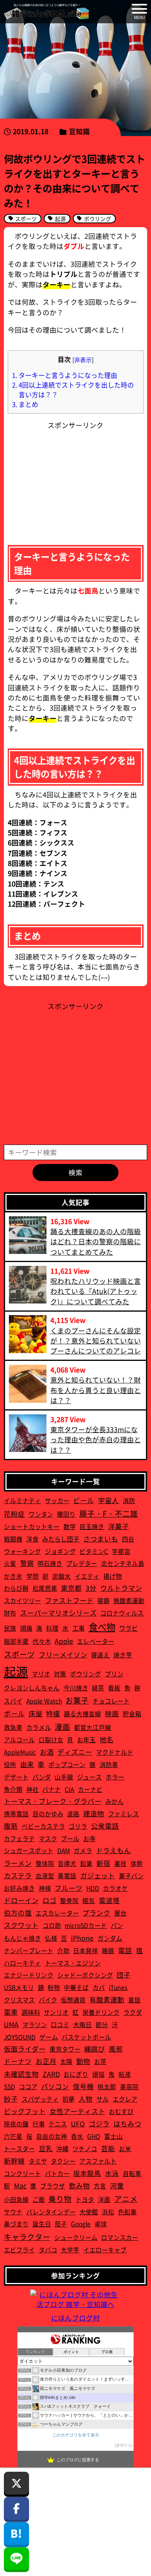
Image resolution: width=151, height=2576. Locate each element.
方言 (100, 2186)
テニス (58, 2124)
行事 (39, 2124)
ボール (14, 1713)
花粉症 (14, 1514)
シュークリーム (76, 2237)
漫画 (62, 1727)
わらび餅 (16, 1588)
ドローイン (21, 1900)
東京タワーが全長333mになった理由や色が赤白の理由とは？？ (96, 1440)
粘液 (125, 2074)
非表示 (83, 360)
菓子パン (131, 1876)
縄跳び (94, 2049)
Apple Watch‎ (44, 1701)
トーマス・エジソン (73, 1963)
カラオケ (115, 1888)
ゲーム (49, 2037)
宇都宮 (121, 1551)
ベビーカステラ (43, 1826)
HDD (93, 1888)
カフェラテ (19, 1838)
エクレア (125, 2099)
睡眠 (108, 1950)
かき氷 (13, 1576)
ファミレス (124, 1814)
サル (103, 2099)
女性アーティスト (77, 2111)
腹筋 (11, 1826)
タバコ (48, 2250)
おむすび (121, 2111)
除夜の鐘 (16, 2124)
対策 (60, 1674)
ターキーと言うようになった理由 (65, 375)
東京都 (71, 1588)
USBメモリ (19, 1987)
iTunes (118, 1987)
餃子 (11, 2099)
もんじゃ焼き (22, 1938)
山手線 (64, 1777)
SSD (9, 2086)
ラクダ (133, 2012)
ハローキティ (22, 1963)
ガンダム (110, 1938)
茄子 (61, 2224)
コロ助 (52, 1925)
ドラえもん (113, 1850)
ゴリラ (78, 1826)
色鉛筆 (127, 2212)
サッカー (57, 1500)
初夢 (69, 2099)
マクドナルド (115, 1752)
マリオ (41, 1674)
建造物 (94, 1813)
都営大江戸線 (93, 1727)
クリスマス (19, 2000)
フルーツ (69, 1888)
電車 (11, 2012)
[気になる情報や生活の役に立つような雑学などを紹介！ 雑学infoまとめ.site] (46, 12)
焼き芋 (123, 1655)
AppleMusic (20, 1752)
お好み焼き (19, 1888)
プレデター (82, 1563)
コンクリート (22, 2173)
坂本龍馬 (87, 2173)
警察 (27, 1563)
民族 (10, 1628)
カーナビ (90, 1789)
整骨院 (69, 1900)
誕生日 (42, 2224)
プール (70, 1838)
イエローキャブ (105, 2250)
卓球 (101, 2224)
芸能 (108, 2148)
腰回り (66, 1514)
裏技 (120, 1863)
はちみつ (127, 2123)
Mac (20, 2185)
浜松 (108, 2212)
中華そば (76, 1987)
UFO (78, 2123)
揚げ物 (113, 1576)
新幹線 (14, 2161)
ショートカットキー (32, 1526)
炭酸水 (62, 1576)
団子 (124, 1975)
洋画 (104, 2199)
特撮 (53, 1713)
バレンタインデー (51, 2212)
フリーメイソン (63, 1654)
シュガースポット (29, 1850)
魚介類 (13, 1789)
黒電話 (67, 1876)
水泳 (112, 2173)
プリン (114, 1674)
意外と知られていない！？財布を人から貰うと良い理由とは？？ (96, 1390)
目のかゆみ (48, 1814)
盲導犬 (67, 1863)
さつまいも (101, 1539)
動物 (83, 2061)
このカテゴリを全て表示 (76, 2435)
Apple (64, 1641)
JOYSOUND (20, 2037)
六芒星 (13, 2136)
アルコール (19, 1740)
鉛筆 (86, 1863)
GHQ (94, 2136)
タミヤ (38, 2161)
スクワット (21, 1925)
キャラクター (27, 2237)
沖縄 (62, 2148)
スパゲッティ (40, 2099)
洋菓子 (118, 1526)
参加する (124, 2445)
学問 (33, 1576)
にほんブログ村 (75, 2318)
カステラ (18, 1875)
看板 (114, 1688)
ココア (28, 2086)
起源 (16, 1671)
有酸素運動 (107, 1999)
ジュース (89, 1777)
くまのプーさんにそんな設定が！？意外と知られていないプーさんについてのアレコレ (96, 1341)
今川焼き (76, 1688)
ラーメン (18, 1863)
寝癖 (103, 1600)
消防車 (109, 1764)
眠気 (89, 1900)
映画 (112, 1713)
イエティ (87, 1576)
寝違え (100, 1655)
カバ (99, 1987)
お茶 (100, 2061)
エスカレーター (57, 1913)
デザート (16, 1777)
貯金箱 (132, 1714)
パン (117, 1925)
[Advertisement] (75, 479)
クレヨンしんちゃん (32, 1688)
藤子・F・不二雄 (109, 1513)
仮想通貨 (73, 2000)
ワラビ (129, 1628)
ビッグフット (25, 2111)
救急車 (13, 1727)
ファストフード (69, 1600)
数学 (70, 1526)
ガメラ (83, 1850)
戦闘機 (13, 1539)
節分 (102, 2024)
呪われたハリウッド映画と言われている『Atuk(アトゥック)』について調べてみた (96, 1291)
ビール (84, 1500)
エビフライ (19, 2250)
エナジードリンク (29, 1975)
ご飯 (39, 2199)
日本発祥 (86, 1950)
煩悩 (98, 2074)
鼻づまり (16, 2224)
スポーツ (19, 1654)
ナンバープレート (29, 1950)
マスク (48, 1838)
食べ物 (102, 1627)
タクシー (63, 2161)
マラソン (35, 2024)
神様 (45, 1888)
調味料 (31, 2012)
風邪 (116, 2049)
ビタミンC (94, 1551)
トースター (19, 2148)
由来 (27, 1764)
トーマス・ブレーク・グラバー (53, 1801)
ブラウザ (53, 2186)
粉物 (54, 1987)
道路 (73, 1814)
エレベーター (96, 1641)
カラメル (39, 1727)
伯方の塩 (18, 1913)
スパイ (13, 1701)
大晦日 (82, 2024)
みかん (115, 1801)
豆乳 (46, 2148)
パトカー (57, 2173)
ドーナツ (18, 2061)
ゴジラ (99, 2123)
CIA (69, 1789)
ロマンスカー (120, 2237)
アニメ (126, 2199)
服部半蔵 (16, 1641)
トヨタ (85, 2199)
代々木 (42, 1641)
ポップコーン (67, 1764)
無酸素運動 (129, 1600)
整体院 (45, 1863)
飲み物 (79, 2185)
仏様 (51, 1938)
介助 (63, 1950)
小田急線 (16, 2199)
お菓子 (77, 1700)
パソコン (55, 2086)
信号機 (83, 2086)
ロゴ (50, 1900)
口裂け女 (51, 1740)
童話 (134, 2000)
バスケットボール (86, 2037)
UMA (11, 2024)
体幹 (137, 1863)
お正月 (46, 2061)
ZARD (51, 2074)
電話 (125, 1950)
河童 (117, 2185)
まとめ (25, 404)
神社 (33, 1789)
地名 (106, 1739)
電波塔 (109, 1900)
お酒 (47, 1752)
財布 (10, 1613)
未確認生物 (21, 2074)
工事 (79, 1628)
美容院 (129, 2086)
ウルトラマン (121, 1588)
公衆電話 (105, 1826)
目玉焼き (92, 1526)
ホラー (115, 1777)
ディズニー (75, 1752)
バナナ (51, 1789)
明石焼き (50, 1563)
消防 (129, 1500)
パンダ (42, 1777)
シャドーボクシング (85, 1975)
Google (81, 2224)
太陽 (66, 2061)
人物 (86, 2099)
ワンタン (41, 1514)
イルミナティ (22, 1500)
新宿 (103, 1863)
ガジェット (98, 1875)
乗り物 (60, 2199)
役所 (10, 1764)
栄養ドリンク (101, 2012)
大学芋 (70, 2250)
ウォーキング (22, 1551)
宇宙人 (108, 1500)
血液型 (45, 1876)
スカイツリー (22, 1600)
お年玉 (86, 1740)
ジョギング (60, 1551)
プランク (96, 1913)
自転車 (132, 2173)
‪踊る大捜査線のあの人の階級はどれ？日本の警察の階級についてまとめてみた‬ (96, 1241)
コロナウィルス (122, 1613)
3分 (91, 1588)
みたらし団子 (61, 1539)
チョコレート (111, 1701)
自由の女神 (51, 2136)
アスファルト (98, 2161)
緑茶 (98, 1688)
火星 (10, 1563)
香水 (77, 2136)
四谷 (128, 1539)
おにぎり (76, 2074)
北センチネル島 (123, 1563)
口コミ (60, 2024)
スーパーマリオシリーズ (58, 1613)
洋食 (33, 1539)
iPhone (82, 1938)
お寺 (89, 1838)
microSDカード (86, 1925)
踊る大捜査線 (82, 1714)
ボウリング (86, 1674)
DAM (64, 1850)
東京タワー (65, 2049)
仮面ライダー (25, 2049)
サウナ (13, 2212)
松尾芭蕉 (45, 1588)
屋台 (120, 1913)
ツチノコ (85, 2148)
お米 (125, 2148)
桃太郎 (107, 2086)
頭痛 (26, 1628)
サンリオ (56, 2012)
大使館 (89, 2212)
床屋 (36, 1713)
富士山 (113, 2136)
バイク (48, 2000)
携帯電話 (16, 1814)
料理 (52, 1628)
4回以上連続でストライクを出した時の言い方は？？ (73, 390)
